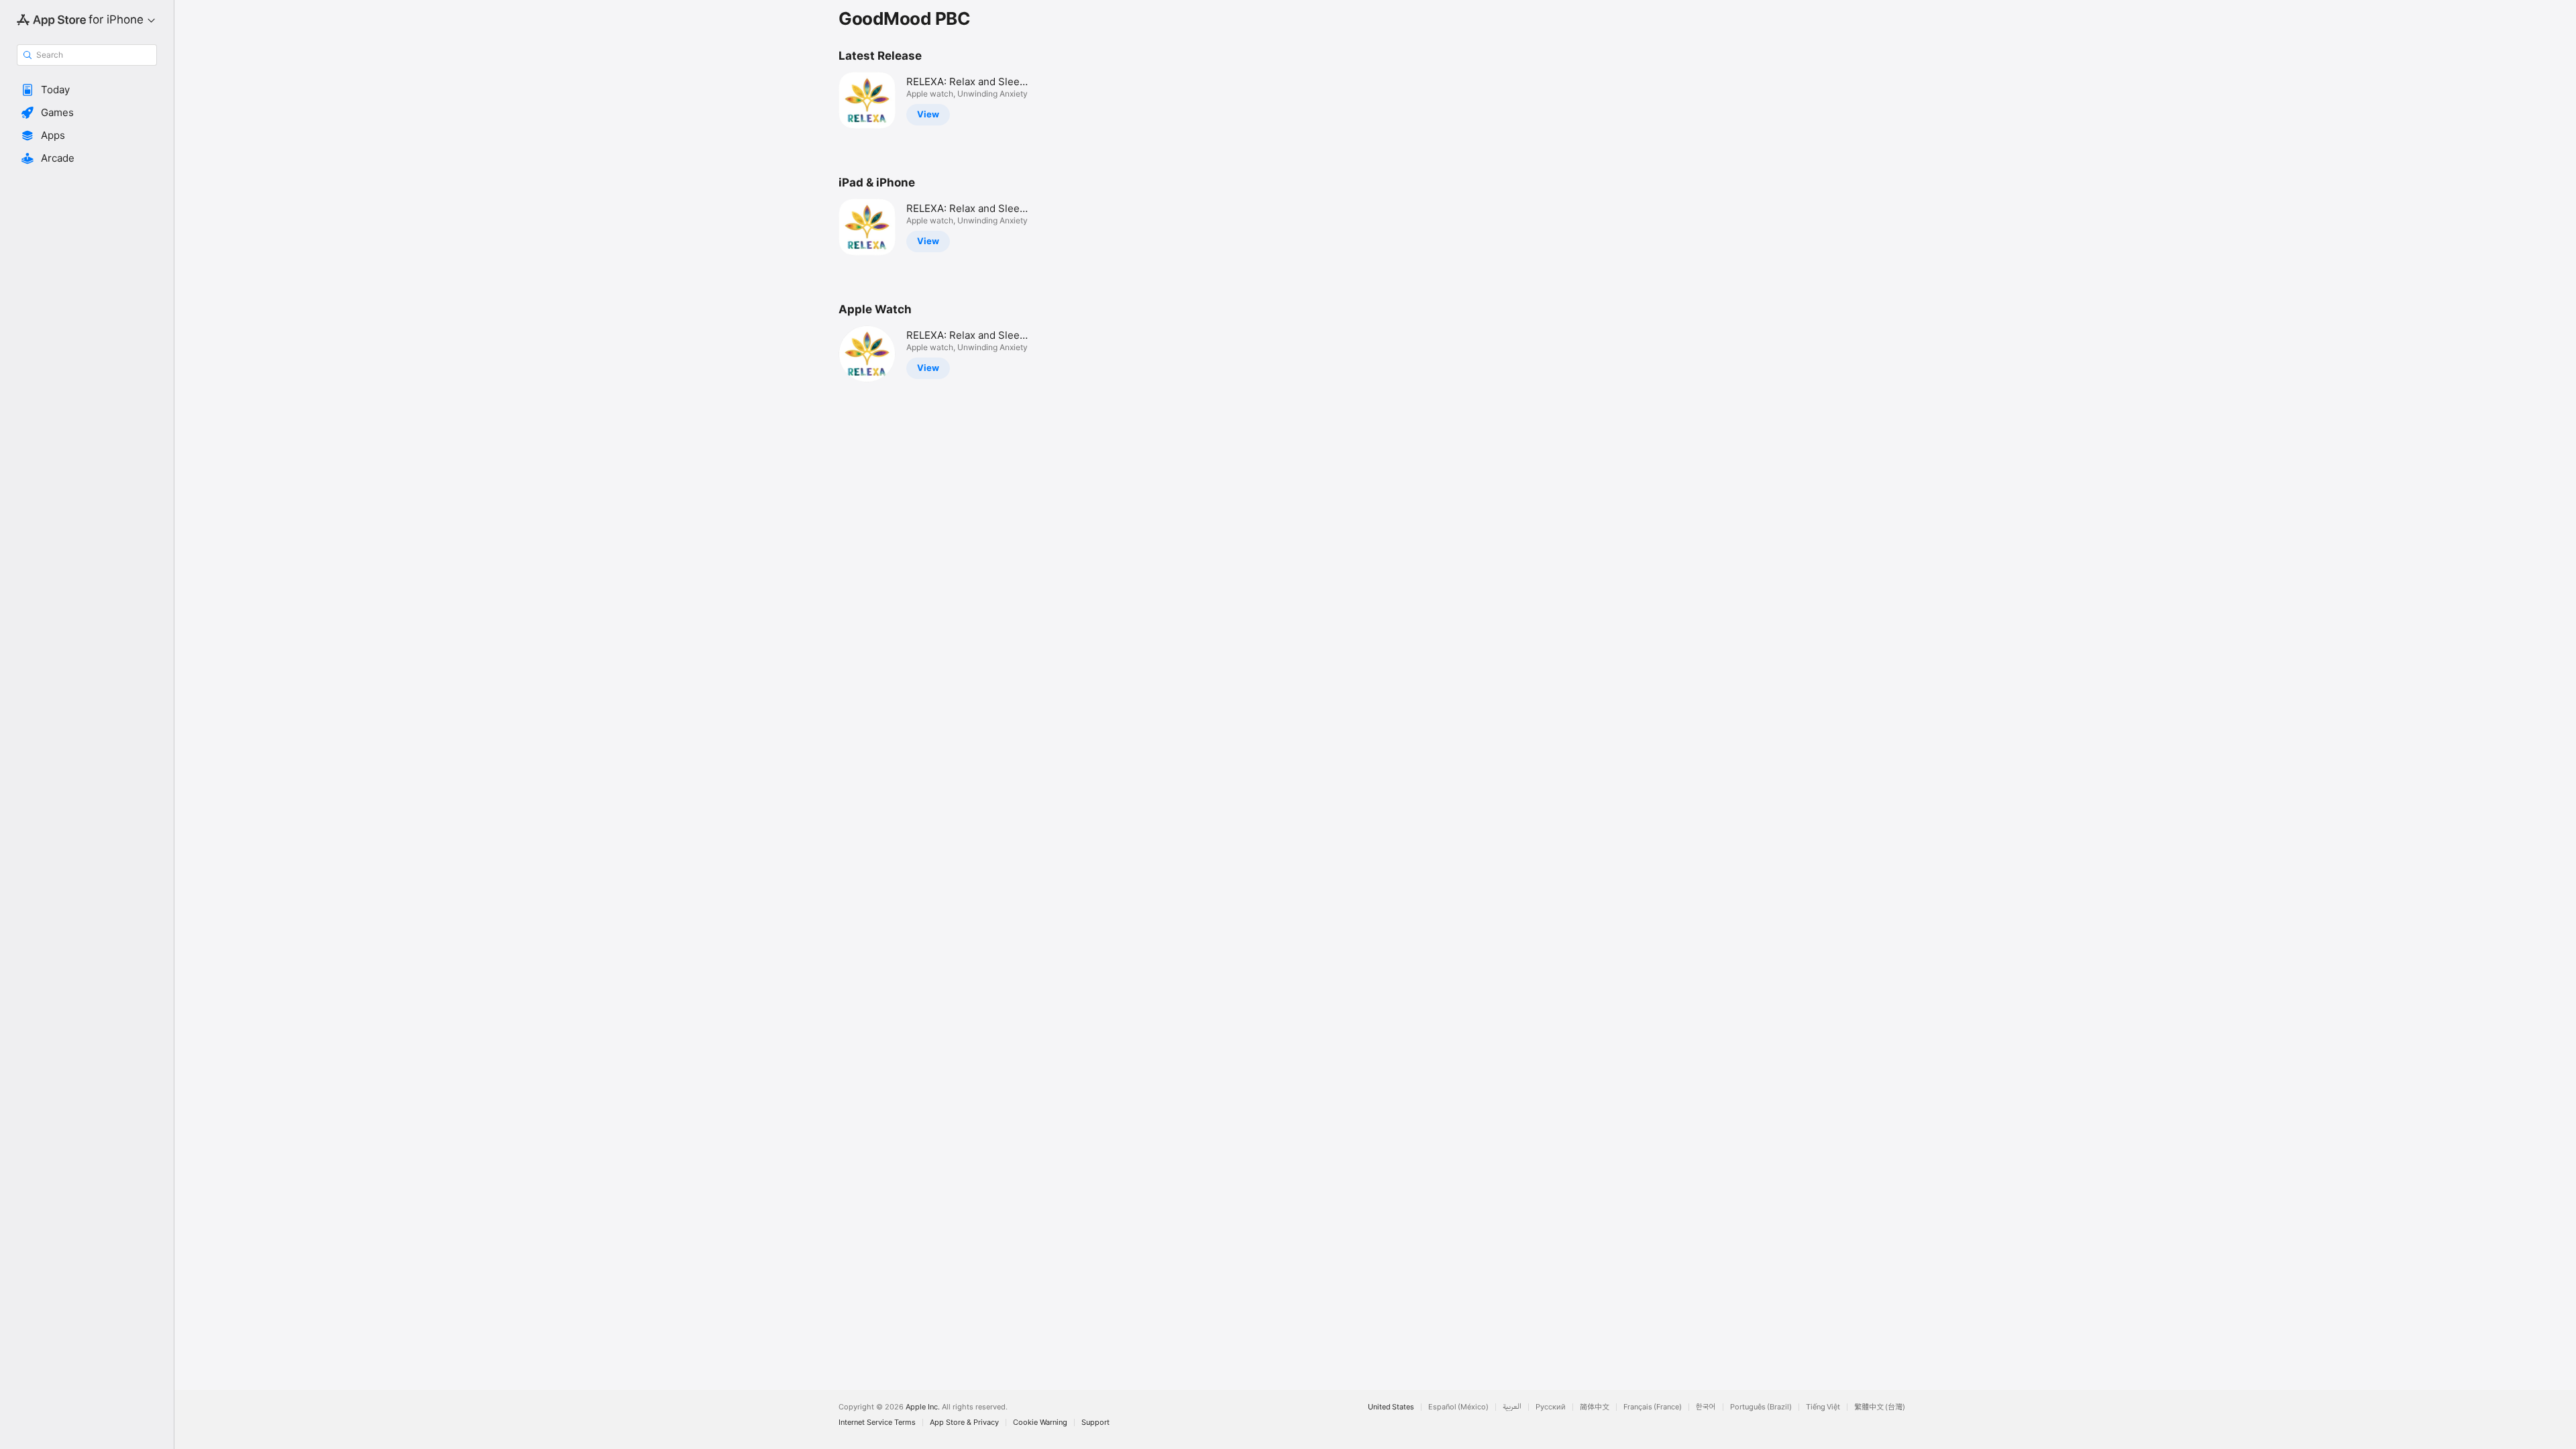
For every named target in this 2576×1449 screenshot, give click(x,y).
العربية (1512, 1407)
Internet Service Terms (877, 1423)
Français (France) (1653, 1407)
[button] (87, 90)
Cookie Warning (1040, 1423)
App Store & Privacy (964, 1423)
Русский (1551, 1407)
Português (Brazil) (1761, 1407)
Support (1095, 1423)
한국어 (1706, 1407)
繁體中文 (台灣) (1880, 1407)
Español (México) (1458, 1407)
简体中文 (1595, 1407)
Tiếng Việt (1823, 1407)
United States (1391, 1407)
